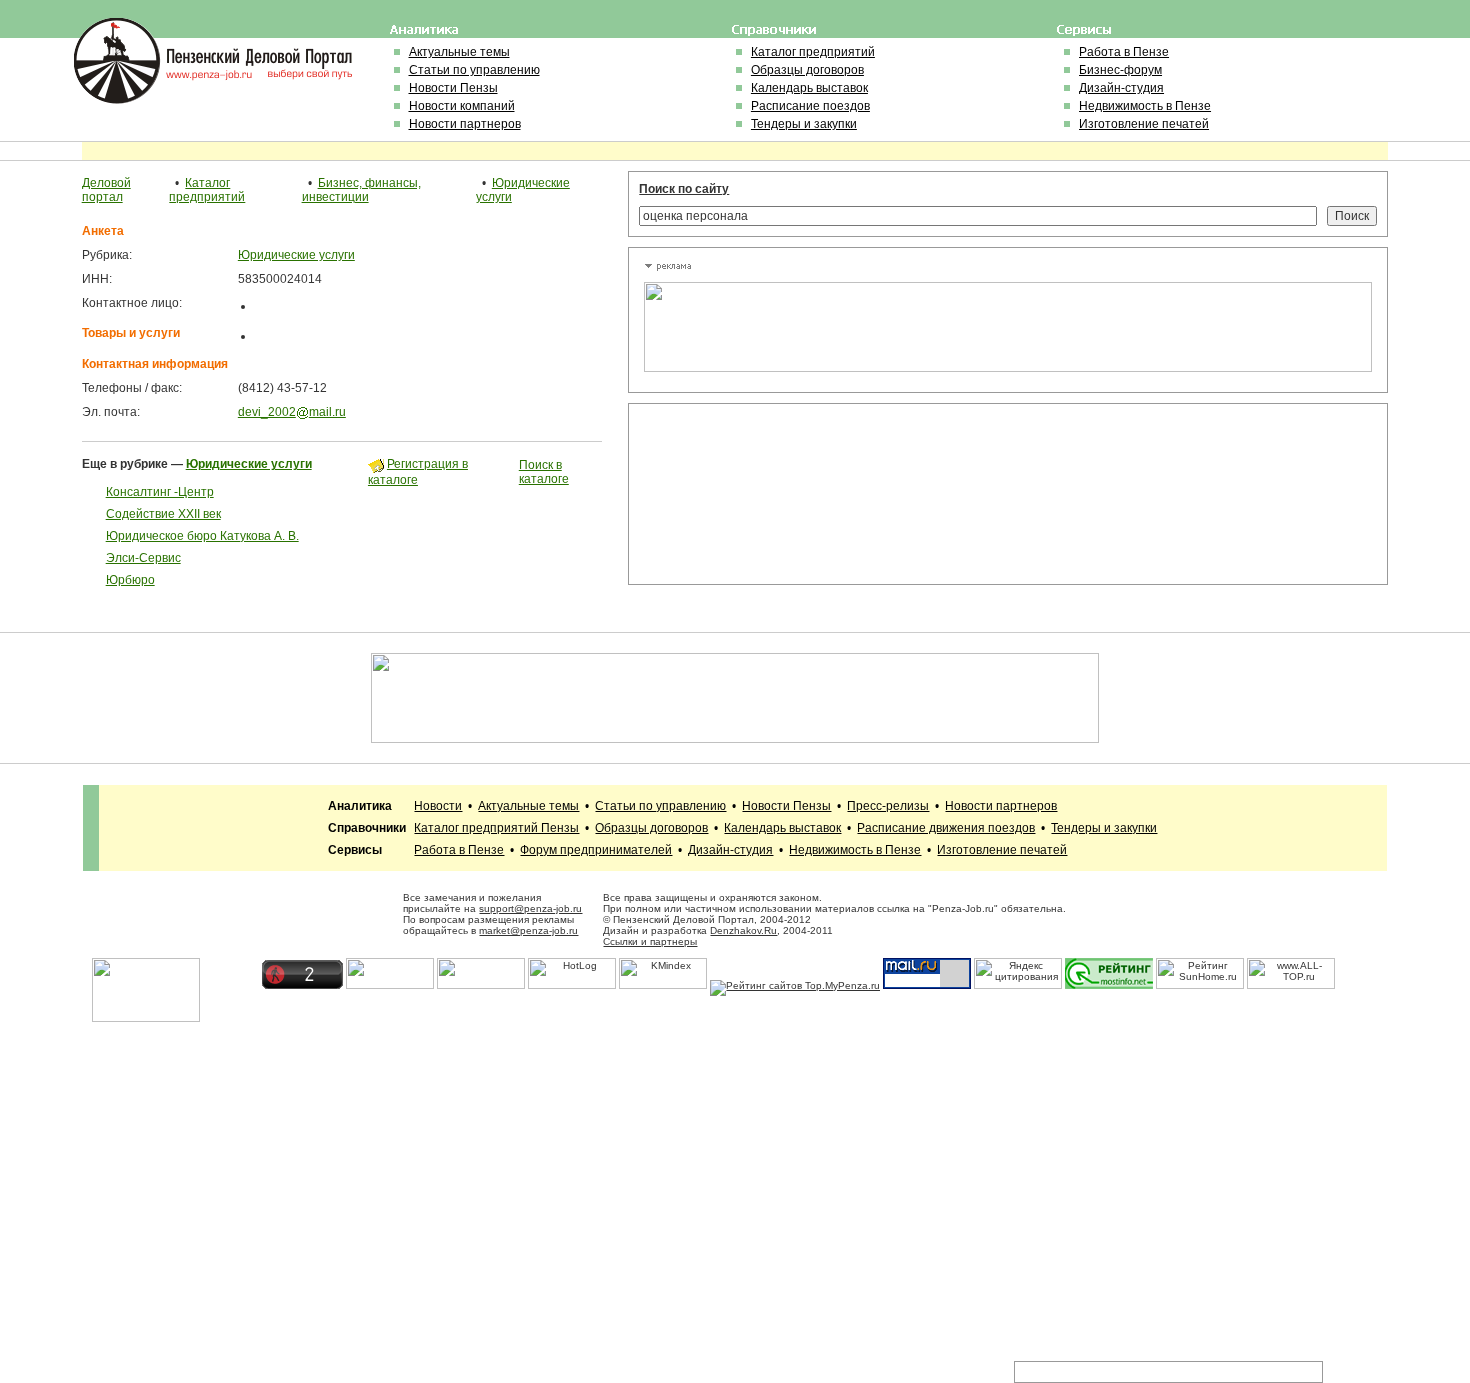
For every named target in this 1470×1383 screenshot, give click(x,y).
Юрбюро (130, 580)
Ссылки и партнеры (650, 941)
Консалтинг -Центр (160, 492)
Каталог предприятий (813, 52)
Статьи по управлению (474, 70)
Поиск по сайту (684, 189)
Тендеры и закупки (804, 124)
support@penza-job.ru (530, 908)
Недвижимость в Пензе (1145, 106)
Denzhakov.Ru (743, 930)
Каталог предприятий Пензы (496, 828)
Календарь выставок (809, 88)
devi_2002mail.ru (292, 412)
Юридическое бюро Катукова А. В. (202, 536)
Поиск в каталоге (544, 472)
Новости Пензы (453, 88)
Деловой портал (106, 190)
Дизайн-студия (1121, 88)
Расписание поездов (810, 106)
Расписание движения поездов (946, 828)
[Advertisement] (734, 494)
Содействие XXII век (163, 514)
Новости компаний (462, 106)
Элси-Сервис (143, 558)
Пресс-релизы (888, 806)
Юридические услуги (296, 255)
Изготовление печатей (1144, 124)
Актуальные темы (459, 52)
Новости (438, 806)
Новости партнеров (465, 124)
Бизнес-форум (1120, 70)
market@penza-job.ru (528, 930)
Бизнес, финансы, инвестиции (361, 190)
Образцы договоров (807, 70)
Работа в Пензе (1124, 52)
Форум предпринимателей (596, 850)
